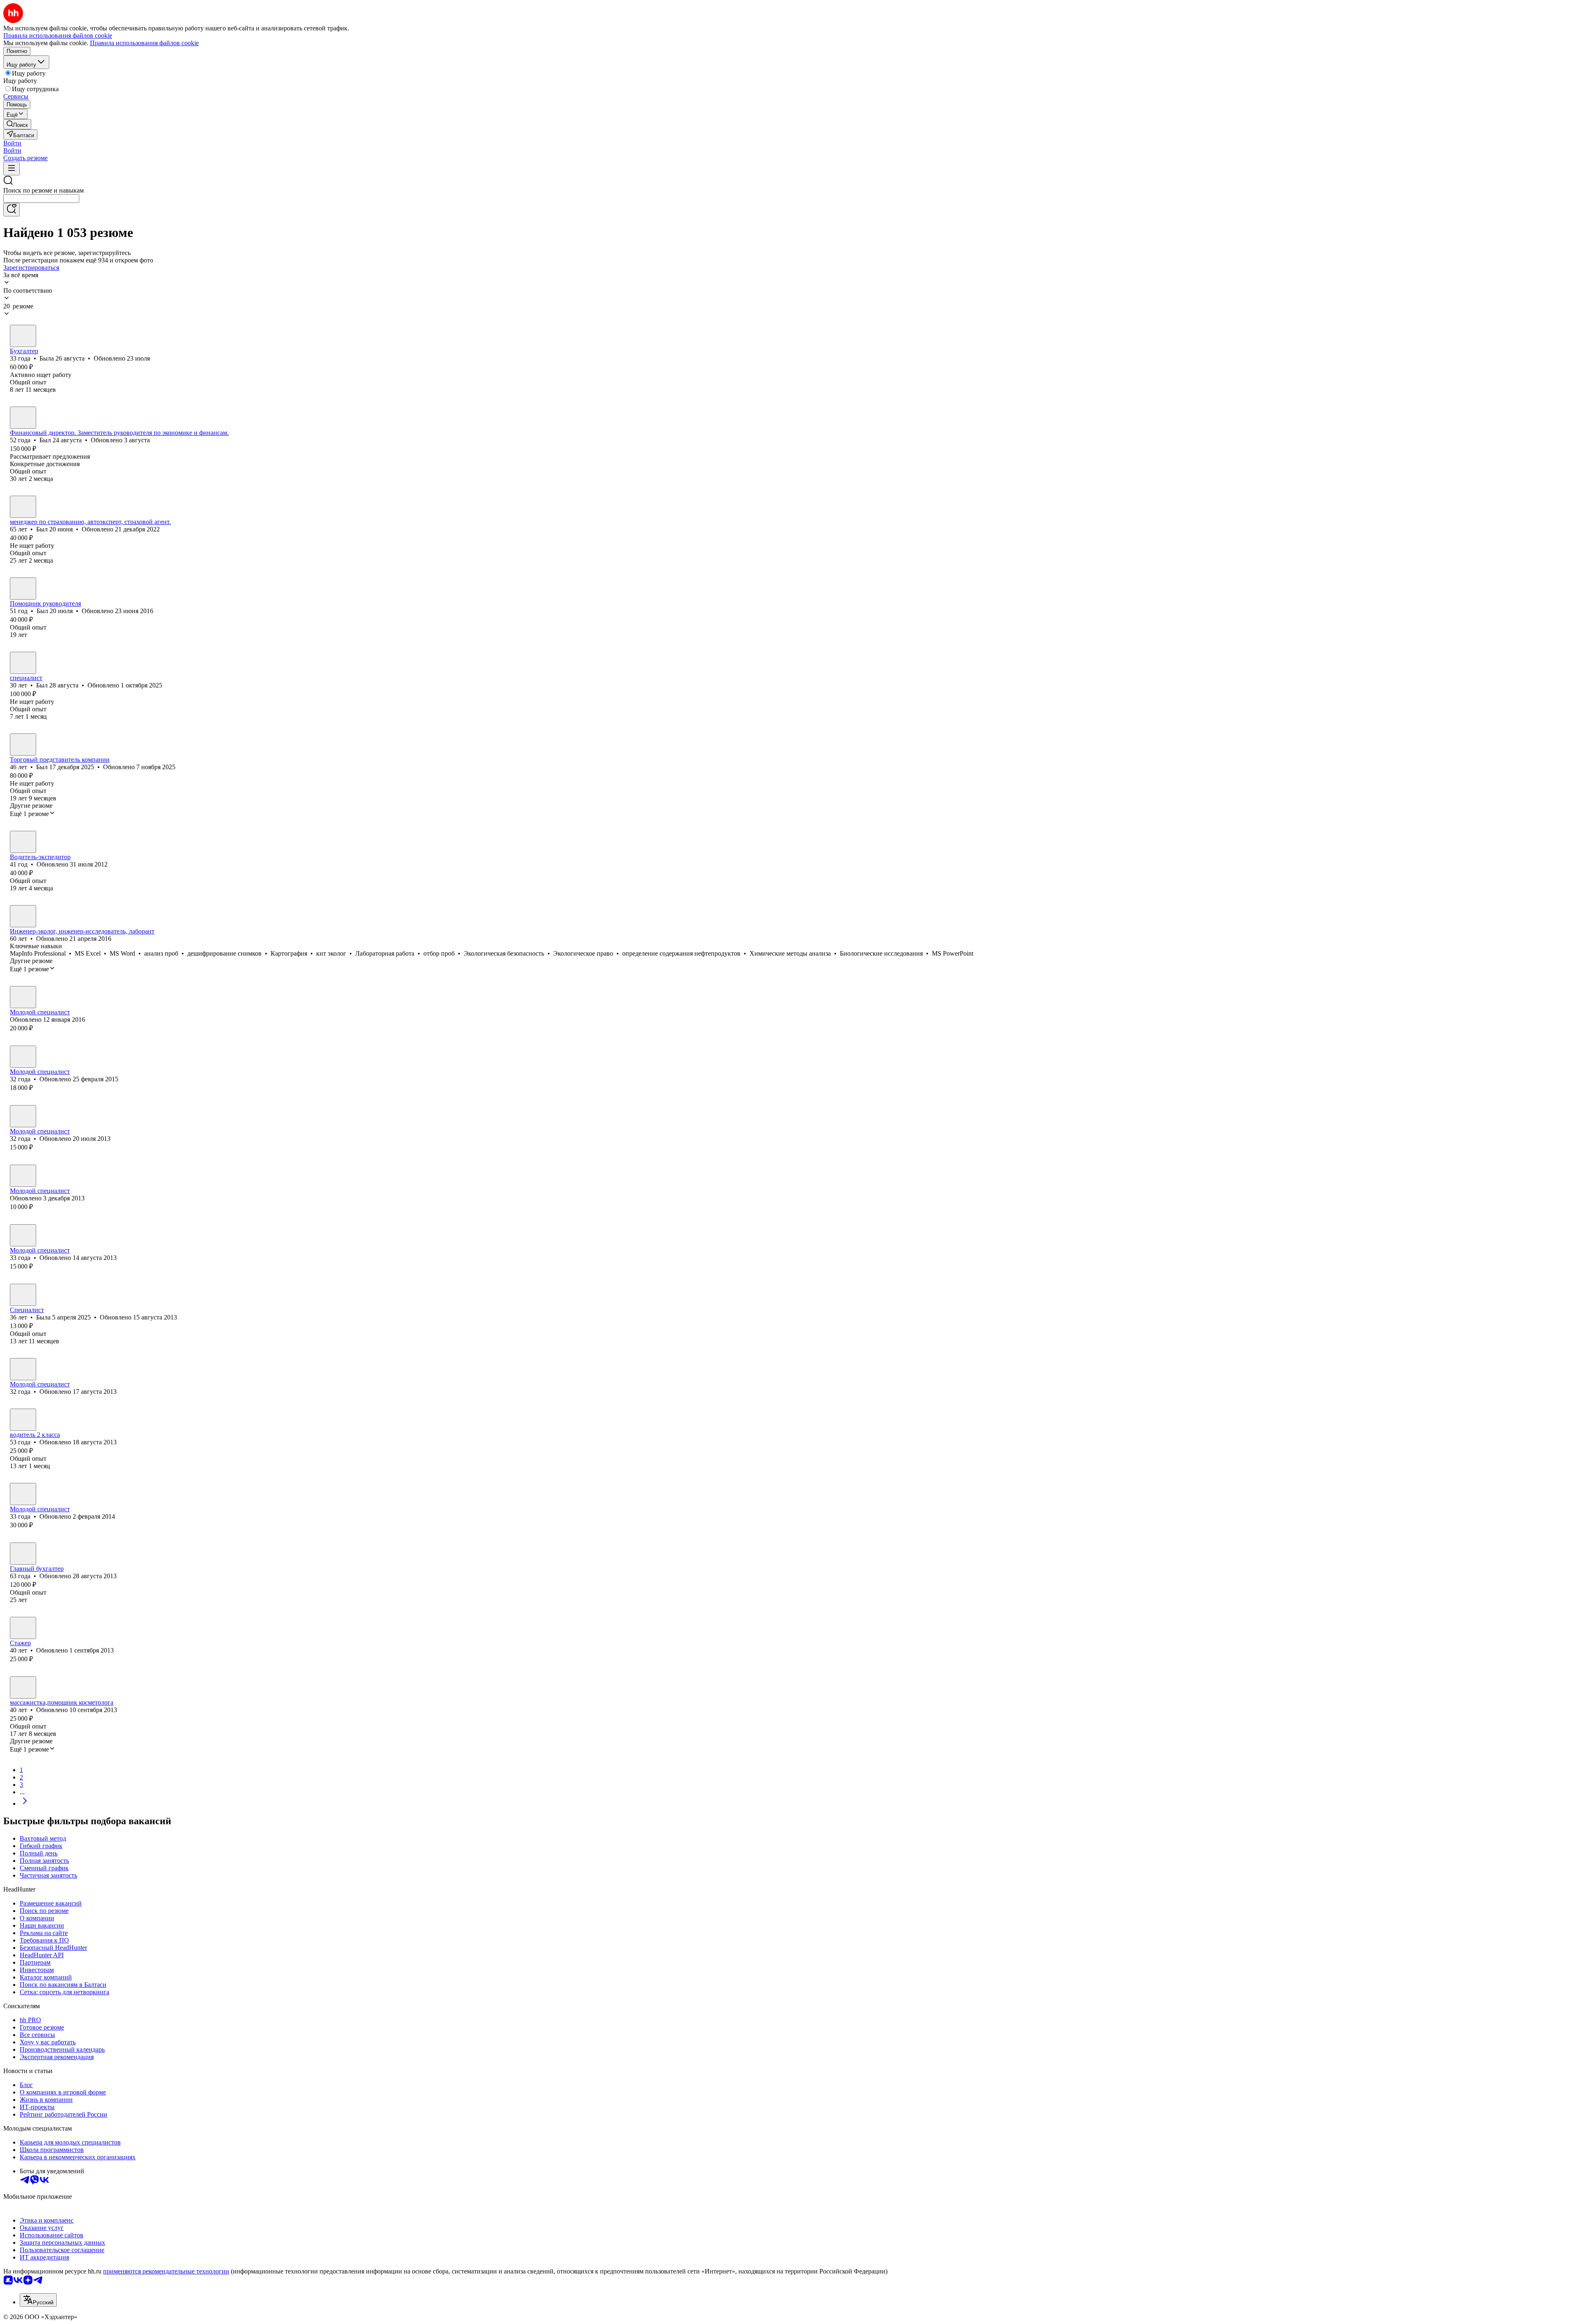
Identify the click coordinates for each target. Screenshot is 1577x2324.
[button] (12, 143)
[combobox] (41, 199)
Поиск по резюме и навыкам (44, 190)
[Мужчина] (23, 418)
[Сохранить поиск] (11, 210)
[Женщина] (23, 336)
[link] (17, 124)
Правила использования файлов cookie (144, 43)
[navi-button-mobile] (11, 169)
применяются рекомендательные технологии (166, 2271)
